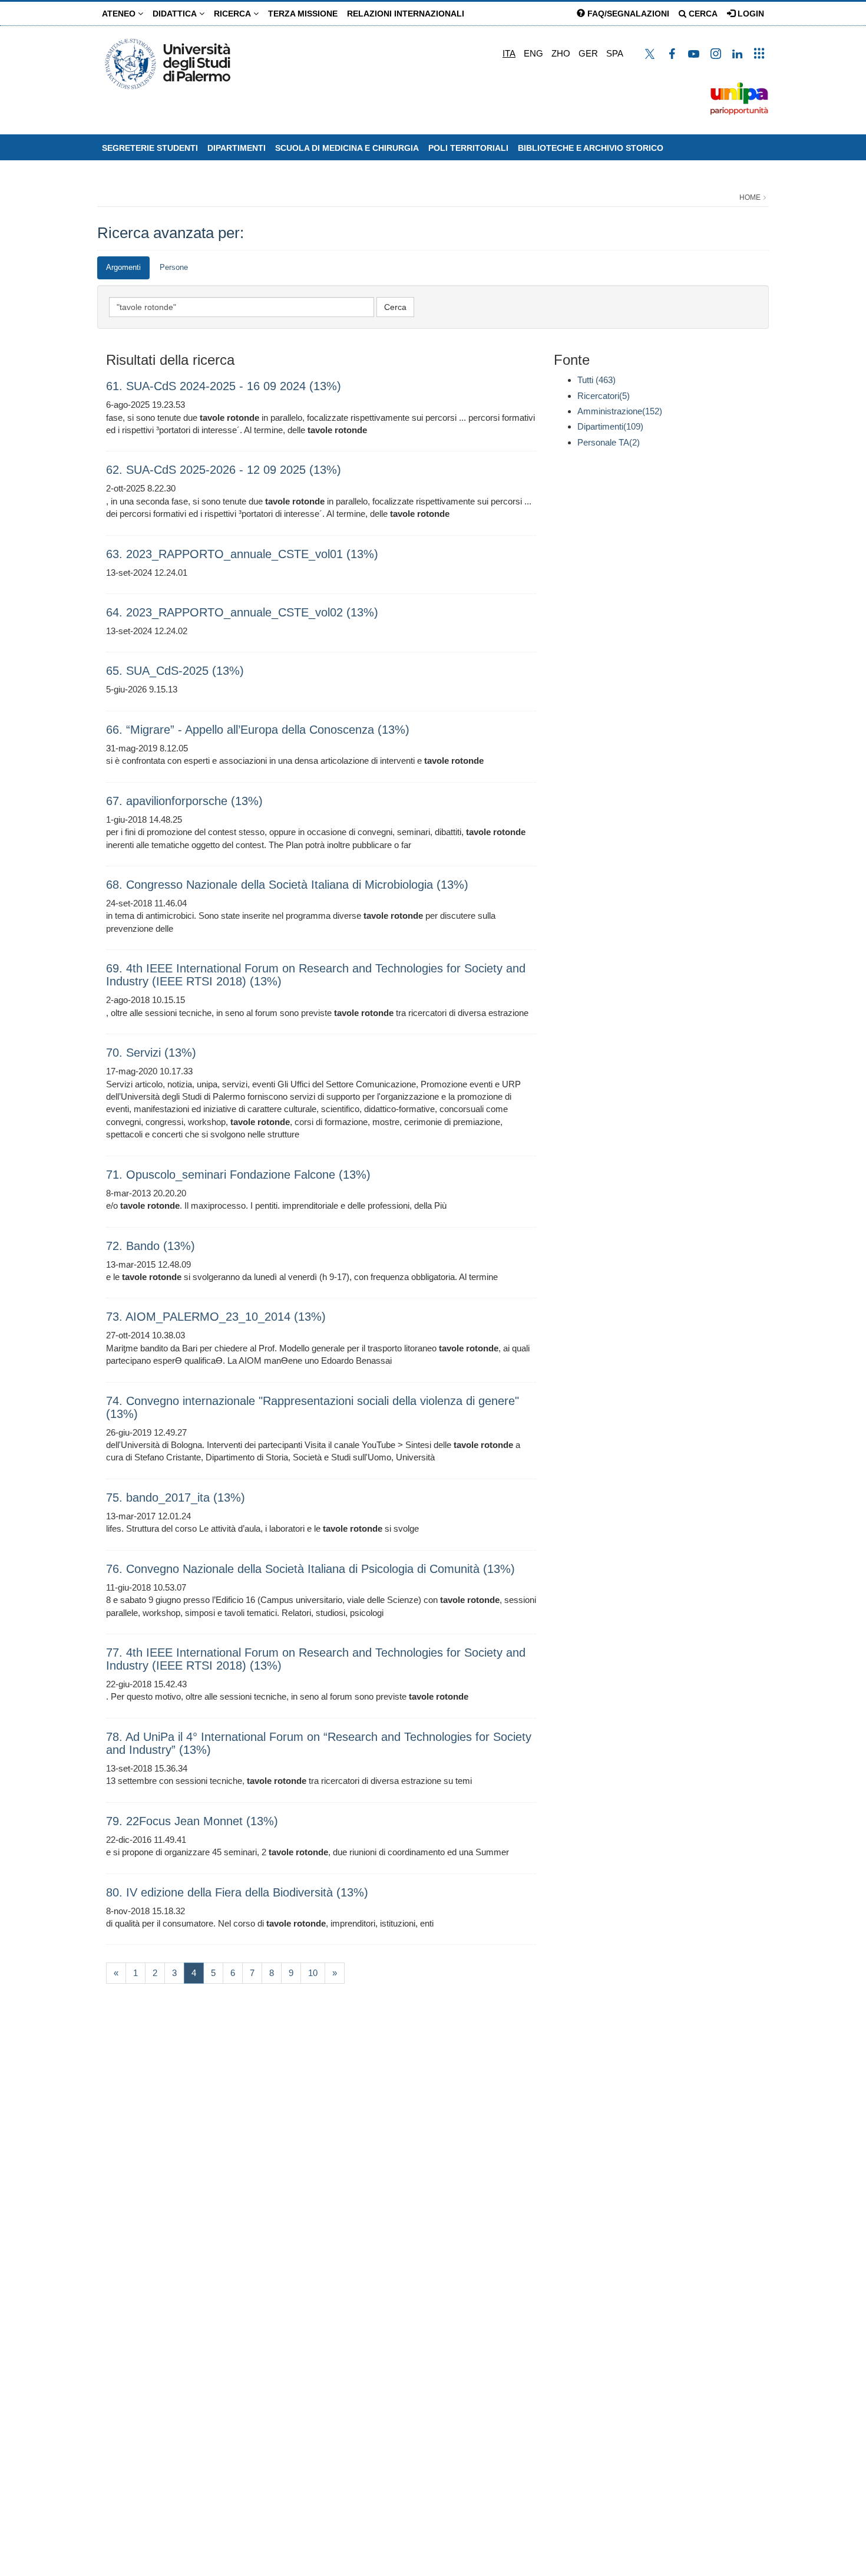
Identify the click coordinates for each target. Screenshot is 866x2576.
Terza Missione (303, 14)
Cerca (702, 14)
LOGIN (750, 14)
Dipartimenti (237, 148)
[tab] (123, 268)
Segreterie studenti (150, 148)
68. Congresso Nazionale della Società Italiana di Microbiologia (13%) (287, 885)
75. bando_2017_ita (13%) (176, 1498)
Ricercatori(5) (604, 396)
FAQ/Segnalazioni (627, 14)
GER (588, 53)
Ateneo (120, 14)
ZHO (561, 53)
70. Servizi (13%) (151, 1053)
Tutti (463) (596, 380)
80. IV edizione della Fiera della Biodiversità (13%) (237, 1892)
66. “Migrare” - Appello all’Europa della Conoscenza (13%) (258, 730)
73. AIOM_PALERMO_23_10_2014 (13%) (216, 1317)
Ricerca (234, 14)
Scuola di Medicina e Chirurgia (347, 148)
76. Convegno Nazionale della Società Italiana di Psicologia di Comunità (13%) (310, 1569)
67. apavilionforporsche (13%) (184, 801)
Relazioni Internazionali (406, 14)
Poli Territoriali (468, 148)
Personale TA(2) (609, 442)
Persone (174, 267)
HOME (750, 197)
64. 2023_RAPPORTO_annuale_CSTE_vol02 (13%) (242, 612)
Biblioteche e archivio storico (591, 148)
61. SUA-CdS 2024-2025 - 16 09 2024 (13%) (224, 386)
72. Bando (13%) (151, 1246)
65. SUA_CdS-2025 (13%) (175, 671)
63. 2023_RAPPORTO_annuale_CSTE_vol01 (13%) (242, 554)
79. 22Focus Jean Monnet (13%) (192, 1821)
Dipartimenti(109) (610, 426)
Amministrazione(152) (620, 411)
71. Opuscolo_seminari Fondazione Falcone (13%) (238, 1175)
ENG (533, 53)
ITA (509, 53)
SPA (615, 53)
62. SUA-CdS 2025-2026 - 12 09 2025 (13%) (224, 470)
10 (313, 1973)
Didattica (176, 14)
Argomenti (123, 267)
